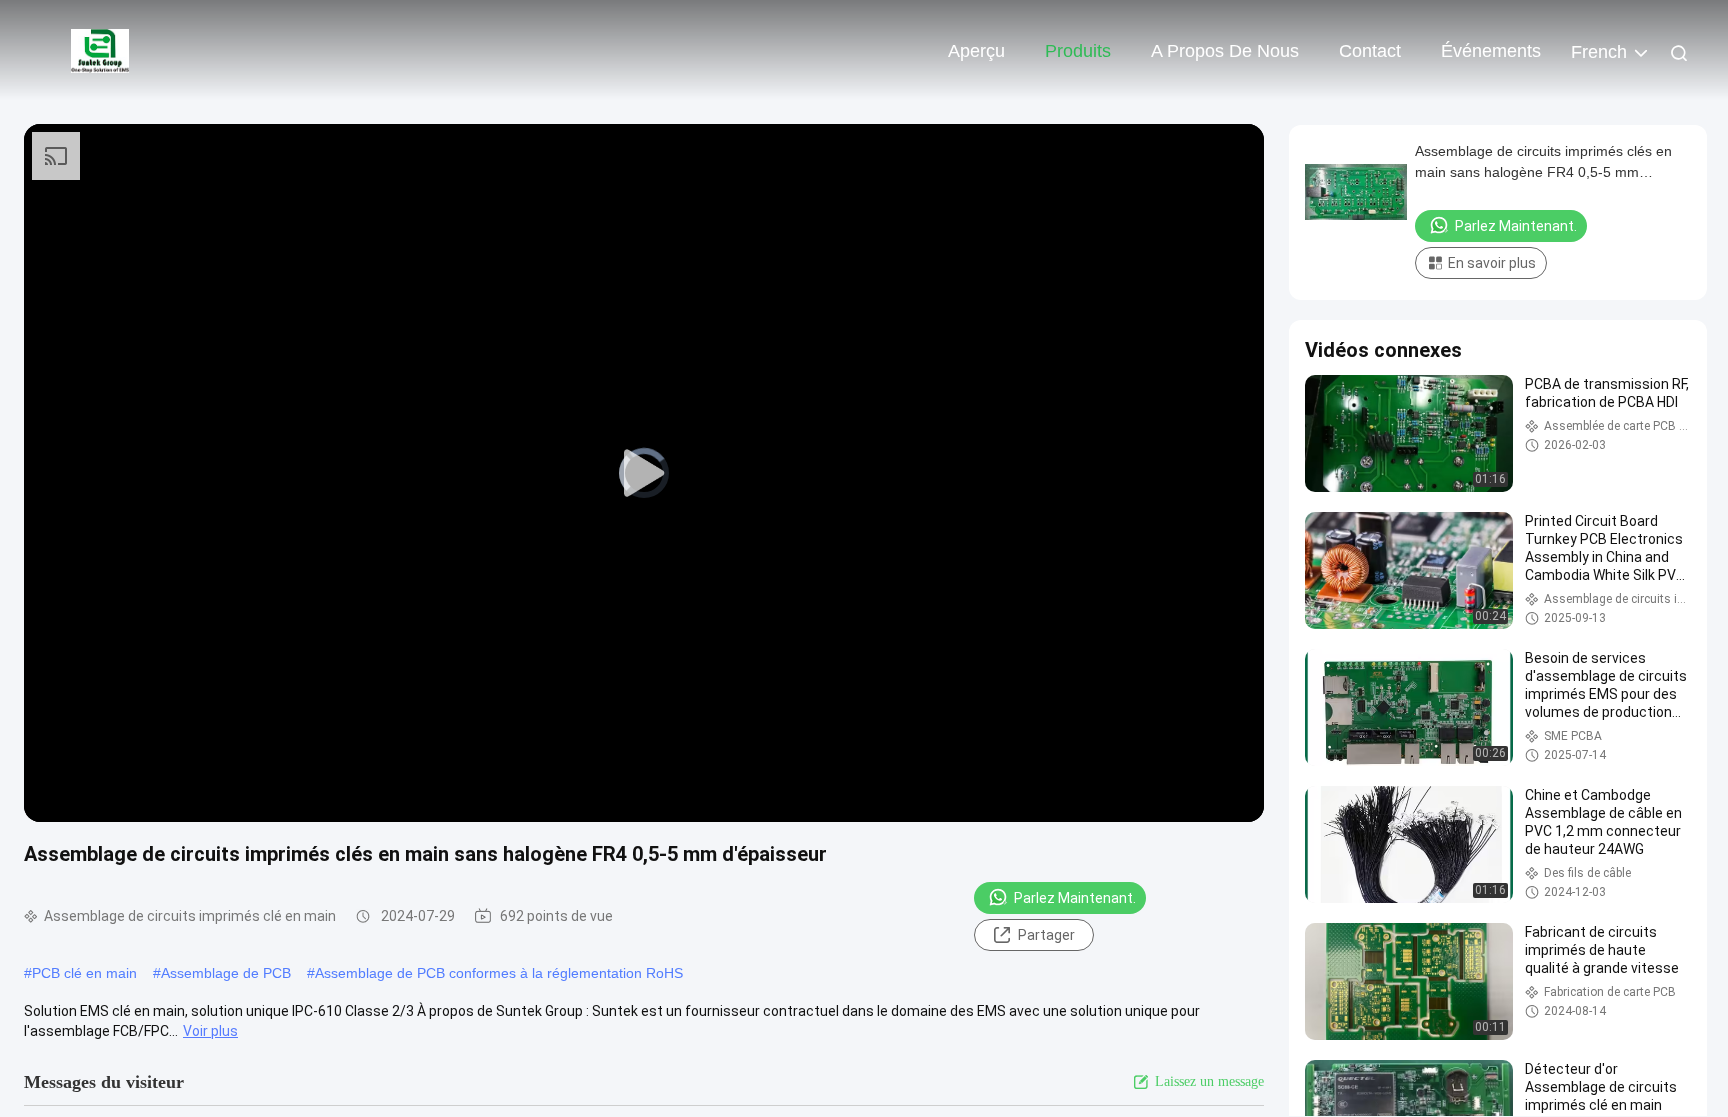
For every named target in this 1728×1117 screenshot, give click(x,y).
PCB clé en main (84, 973)
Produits (1078, 51)
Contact (1370, 51)
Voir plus (210, 1031)
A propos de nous (1225, 51)
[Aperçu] (100, 50)
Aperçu (976, 51)
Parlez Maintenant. (1075, 898)
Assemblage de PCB (226, 973)
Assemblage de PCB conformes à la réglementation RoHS (499, 973)
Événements (1491, 51)
